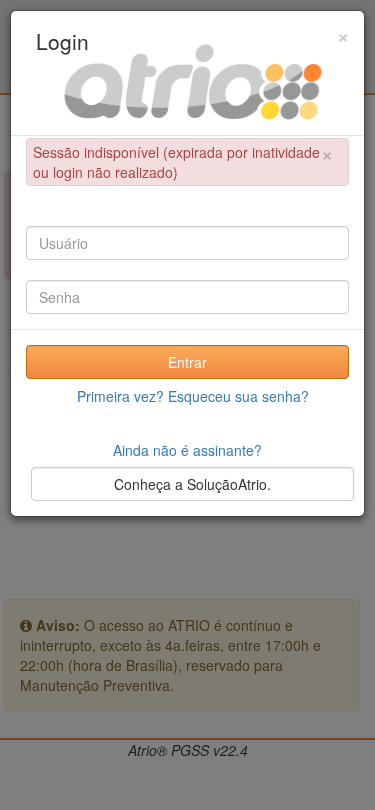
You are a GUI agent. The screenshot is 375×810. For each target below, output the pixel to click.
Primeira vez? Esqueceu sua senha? (193, 396)
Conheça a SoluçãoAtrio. (192, 484)
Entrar (187, 362)
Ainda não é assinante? (187, 450)
